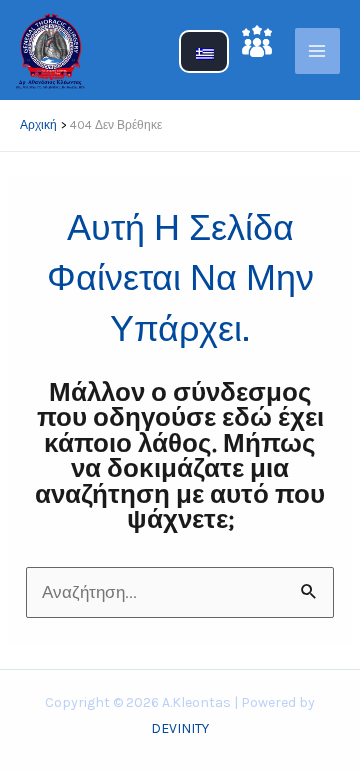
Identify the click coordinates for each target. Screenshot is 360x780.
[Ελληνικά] (204, 63)
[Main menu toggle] (318, 51)
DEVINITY (180, 728)
